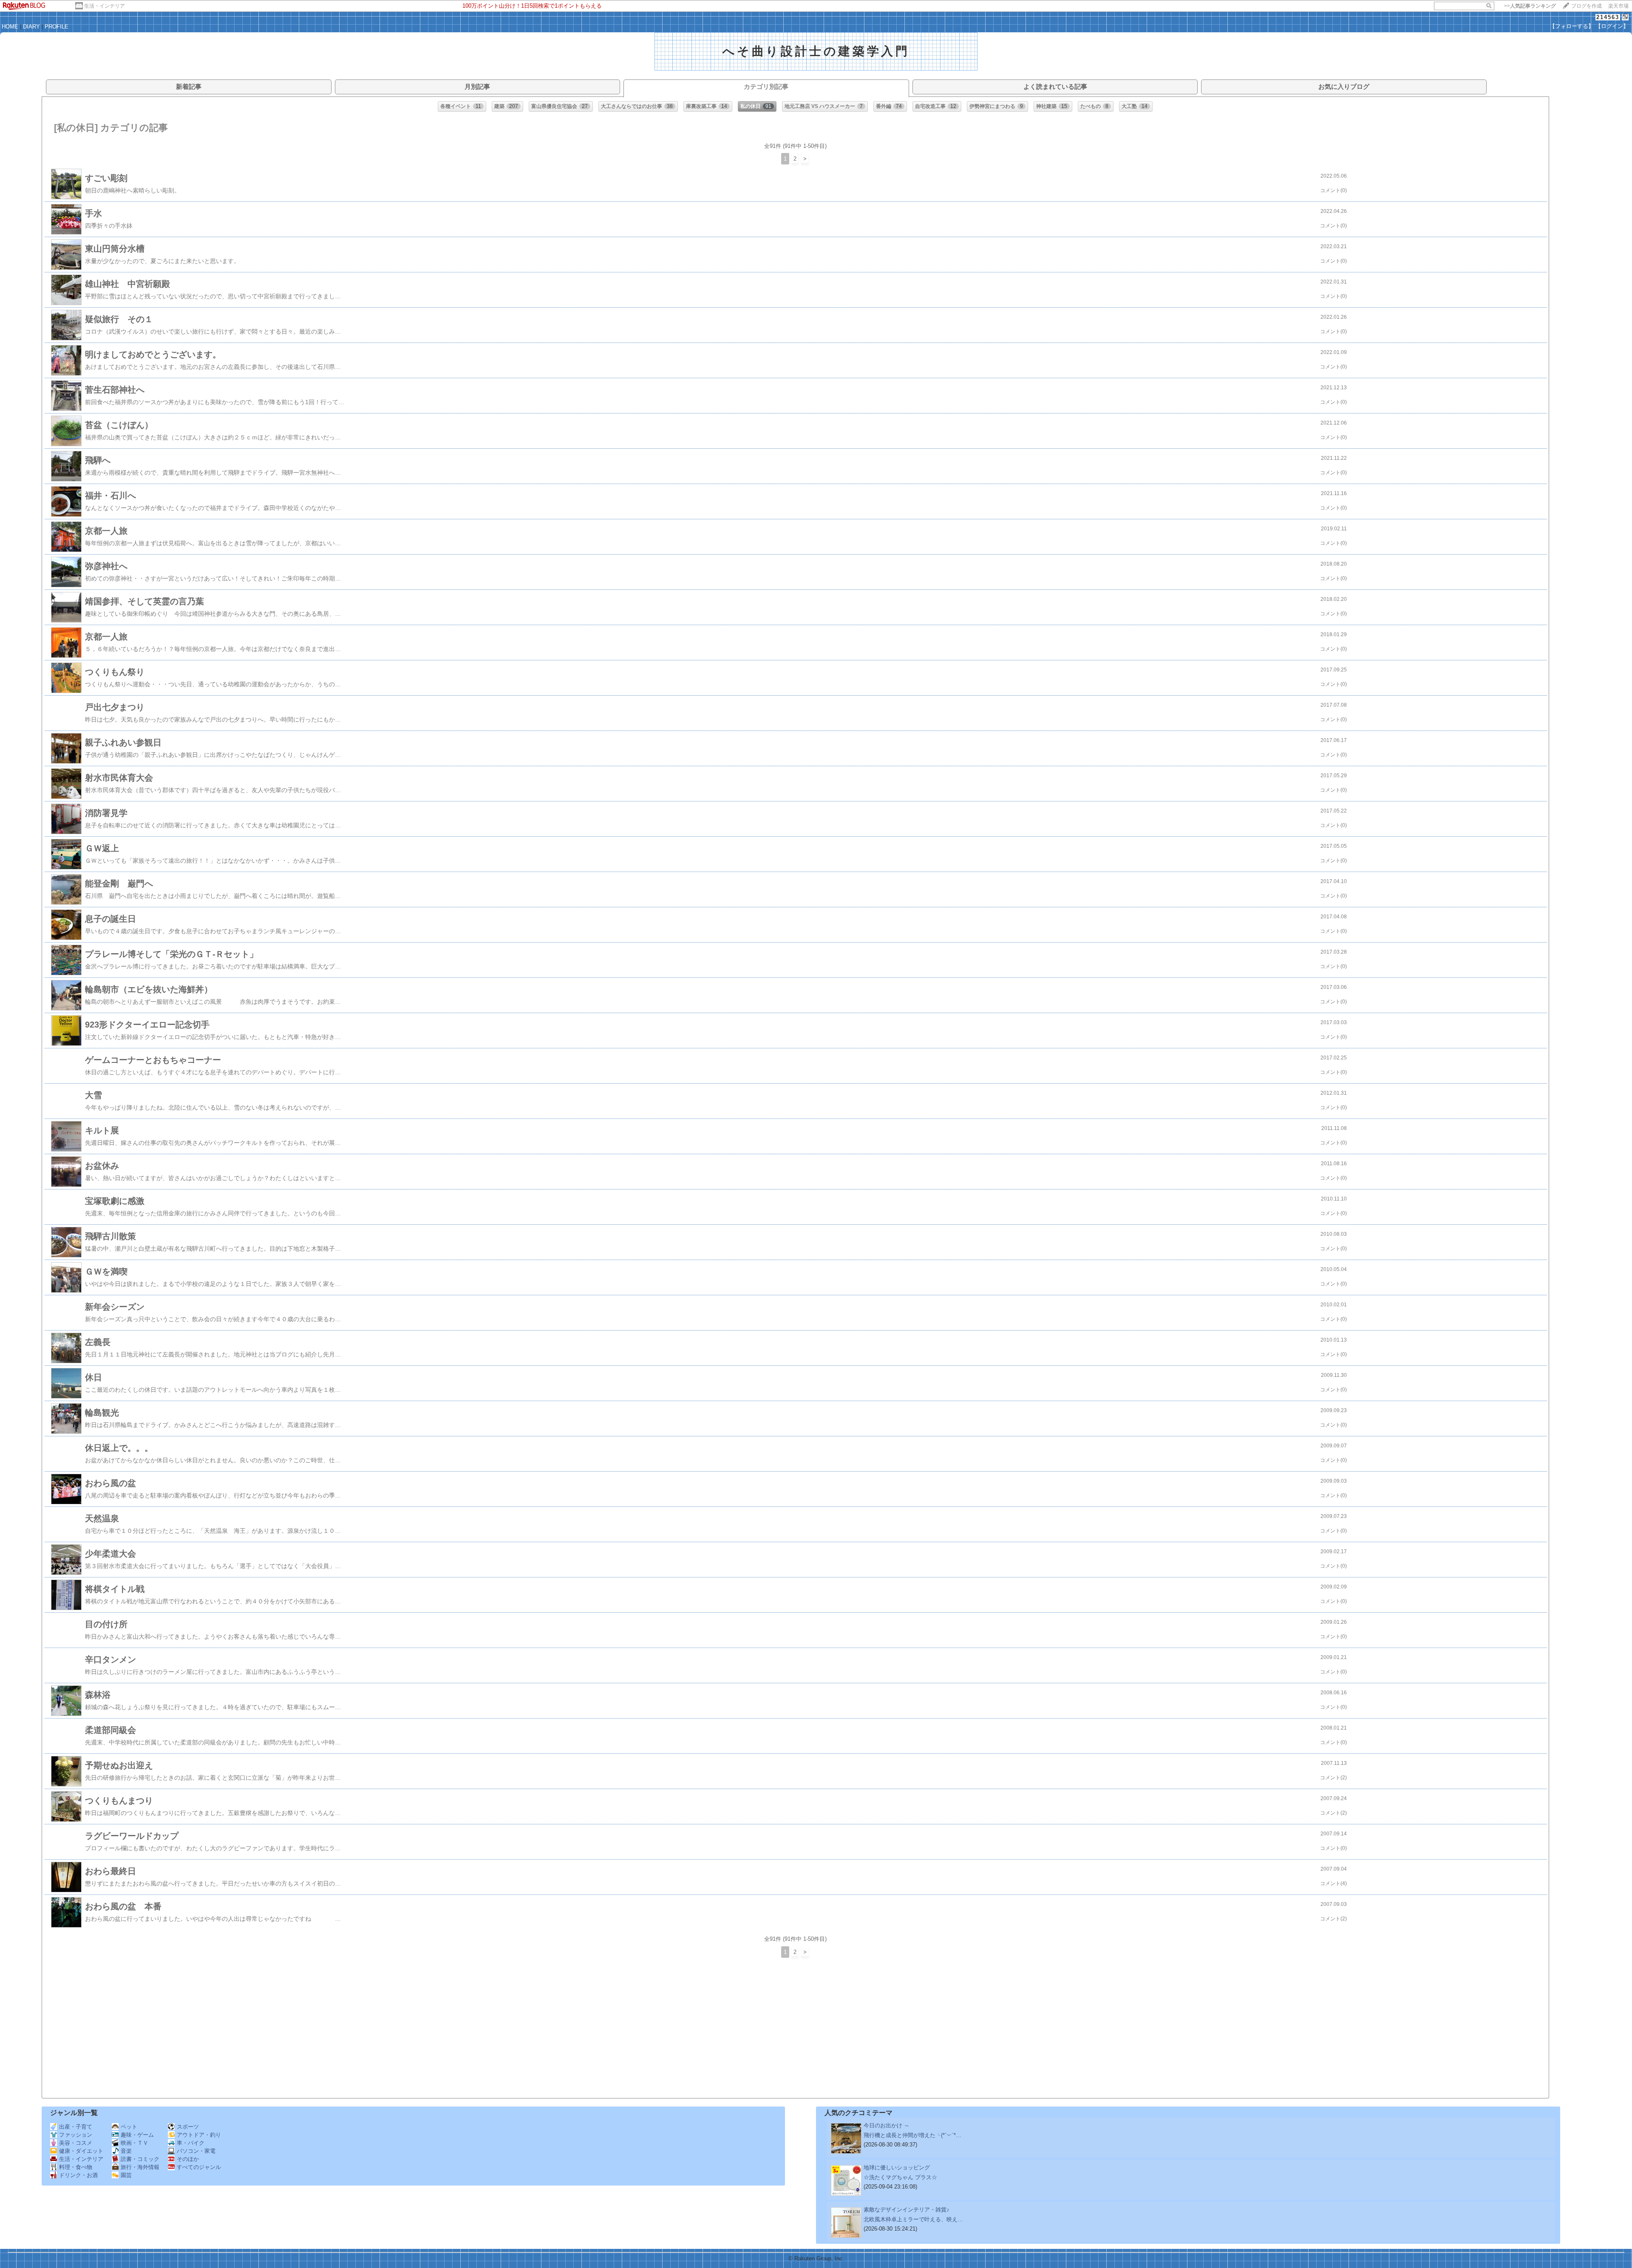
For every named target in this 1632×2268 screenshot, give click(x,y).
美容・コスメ (76, 2143)
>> (1530, 6)
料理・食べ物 (76, 2167)
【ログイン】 (1612, 26)
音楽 (126, 2151)
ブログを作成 (1587, 6)
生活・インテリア (105, 6)
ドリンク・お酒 (78, 2175)
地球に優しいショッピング (897, 2167)
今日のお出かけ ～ (887, 2125)
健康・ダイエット (81, 2151)
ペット (129, 2127)
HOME (10, 27)
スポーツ (188, 2127)
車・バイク (191, 2143)
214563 (1608, 17)
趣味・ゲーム (137, 2135)
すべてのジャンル (199, 2167)
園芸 (126, 2175)
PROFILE (57, 27)
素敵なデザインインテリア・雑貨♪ (907, 2210)
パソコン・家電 (196, 2151)
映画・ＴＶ (135, 2143)
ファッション (76, 2135)
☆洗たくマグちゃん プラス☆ (900, 2177)
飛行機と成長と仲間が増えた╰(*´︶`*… (912, 2135)
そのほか (188, 2159)
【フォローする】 (1572, 26)
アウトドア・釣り (199, 2135)
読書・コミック (140, 2159)
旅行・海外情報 (140, 2167)
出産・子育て (76, 2127)
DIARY (31, 27)
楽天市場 (1618, 6)
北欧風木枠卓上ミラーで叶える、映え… (913, 2219)
